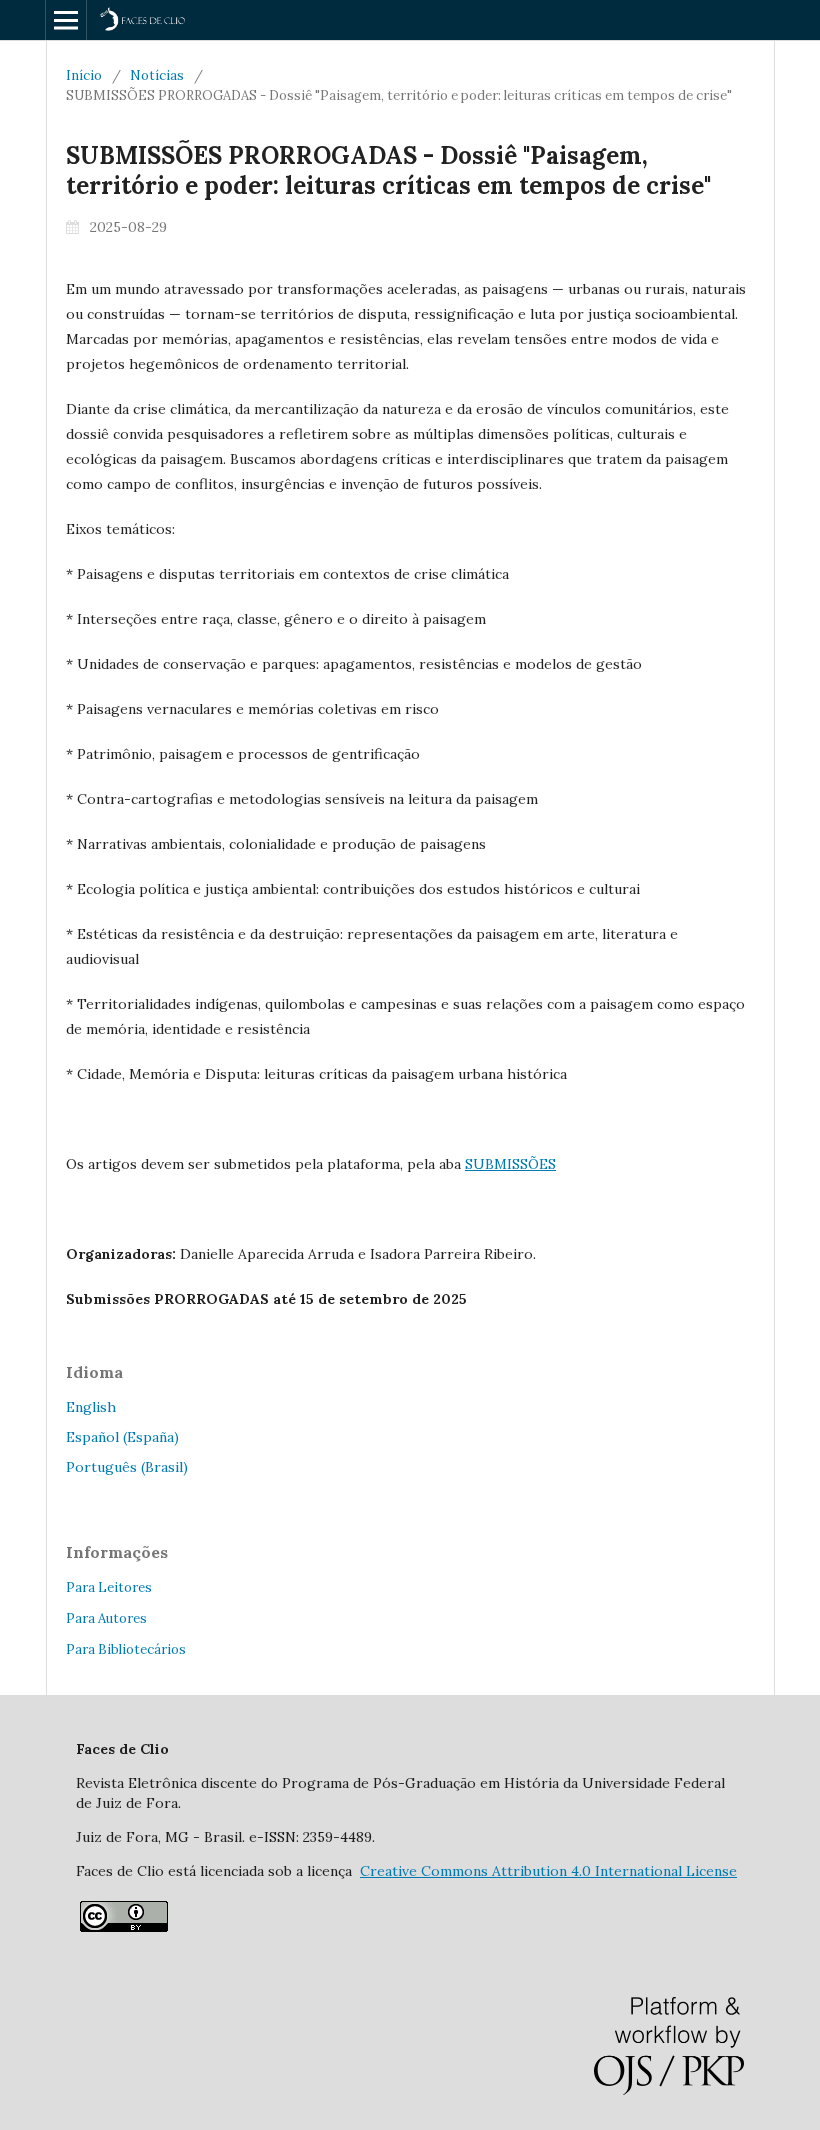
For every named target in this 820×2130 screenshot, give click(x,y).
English (91, 1407)
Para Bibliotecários (126, 1649)
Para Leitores (109, 1587)
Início (84, 75)
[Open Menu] (66, 20)
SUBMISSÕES (510, 1164)
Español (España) (122, 1437)
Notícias (157, 75)
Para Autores (106, 1618)
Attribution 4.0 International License (548, 1871)
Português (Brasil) (127, 1467)
